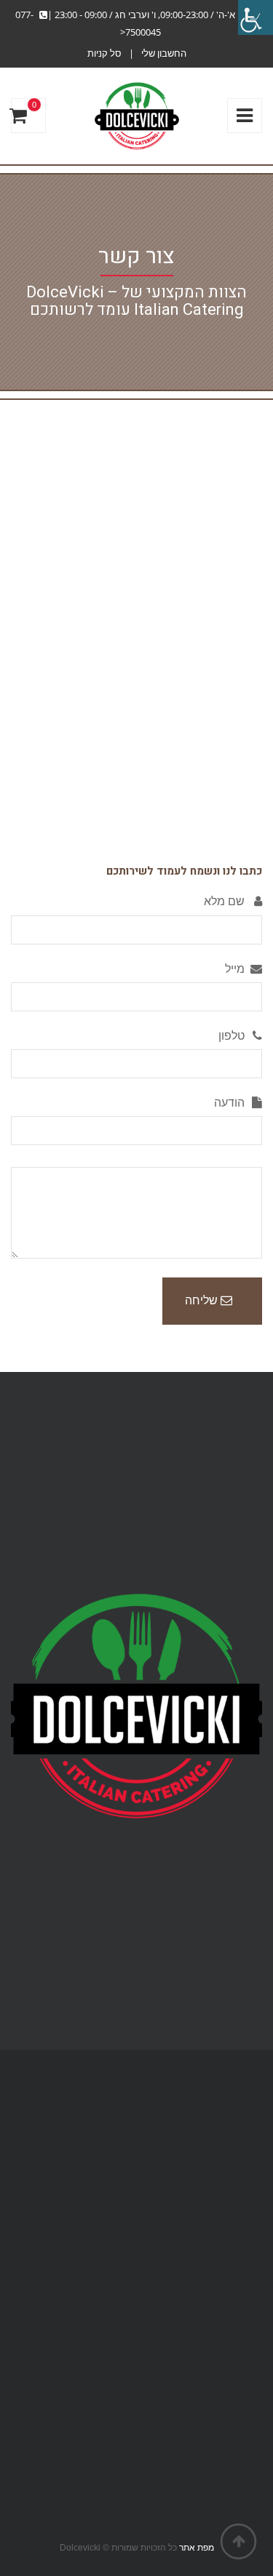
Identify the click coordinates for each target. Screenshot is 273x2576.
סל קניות (104, 53)
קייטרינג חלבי (231, 2123)
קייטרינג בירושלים (221, 2197)
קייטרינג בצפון (230, 2179)
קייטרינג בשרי (230, 2160)
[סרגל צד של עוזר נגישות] (256, 17)
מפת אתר (197, 2548)
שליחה (203, 1300)
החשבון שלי (164, 53)
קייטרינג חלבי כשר (219, 2142)
